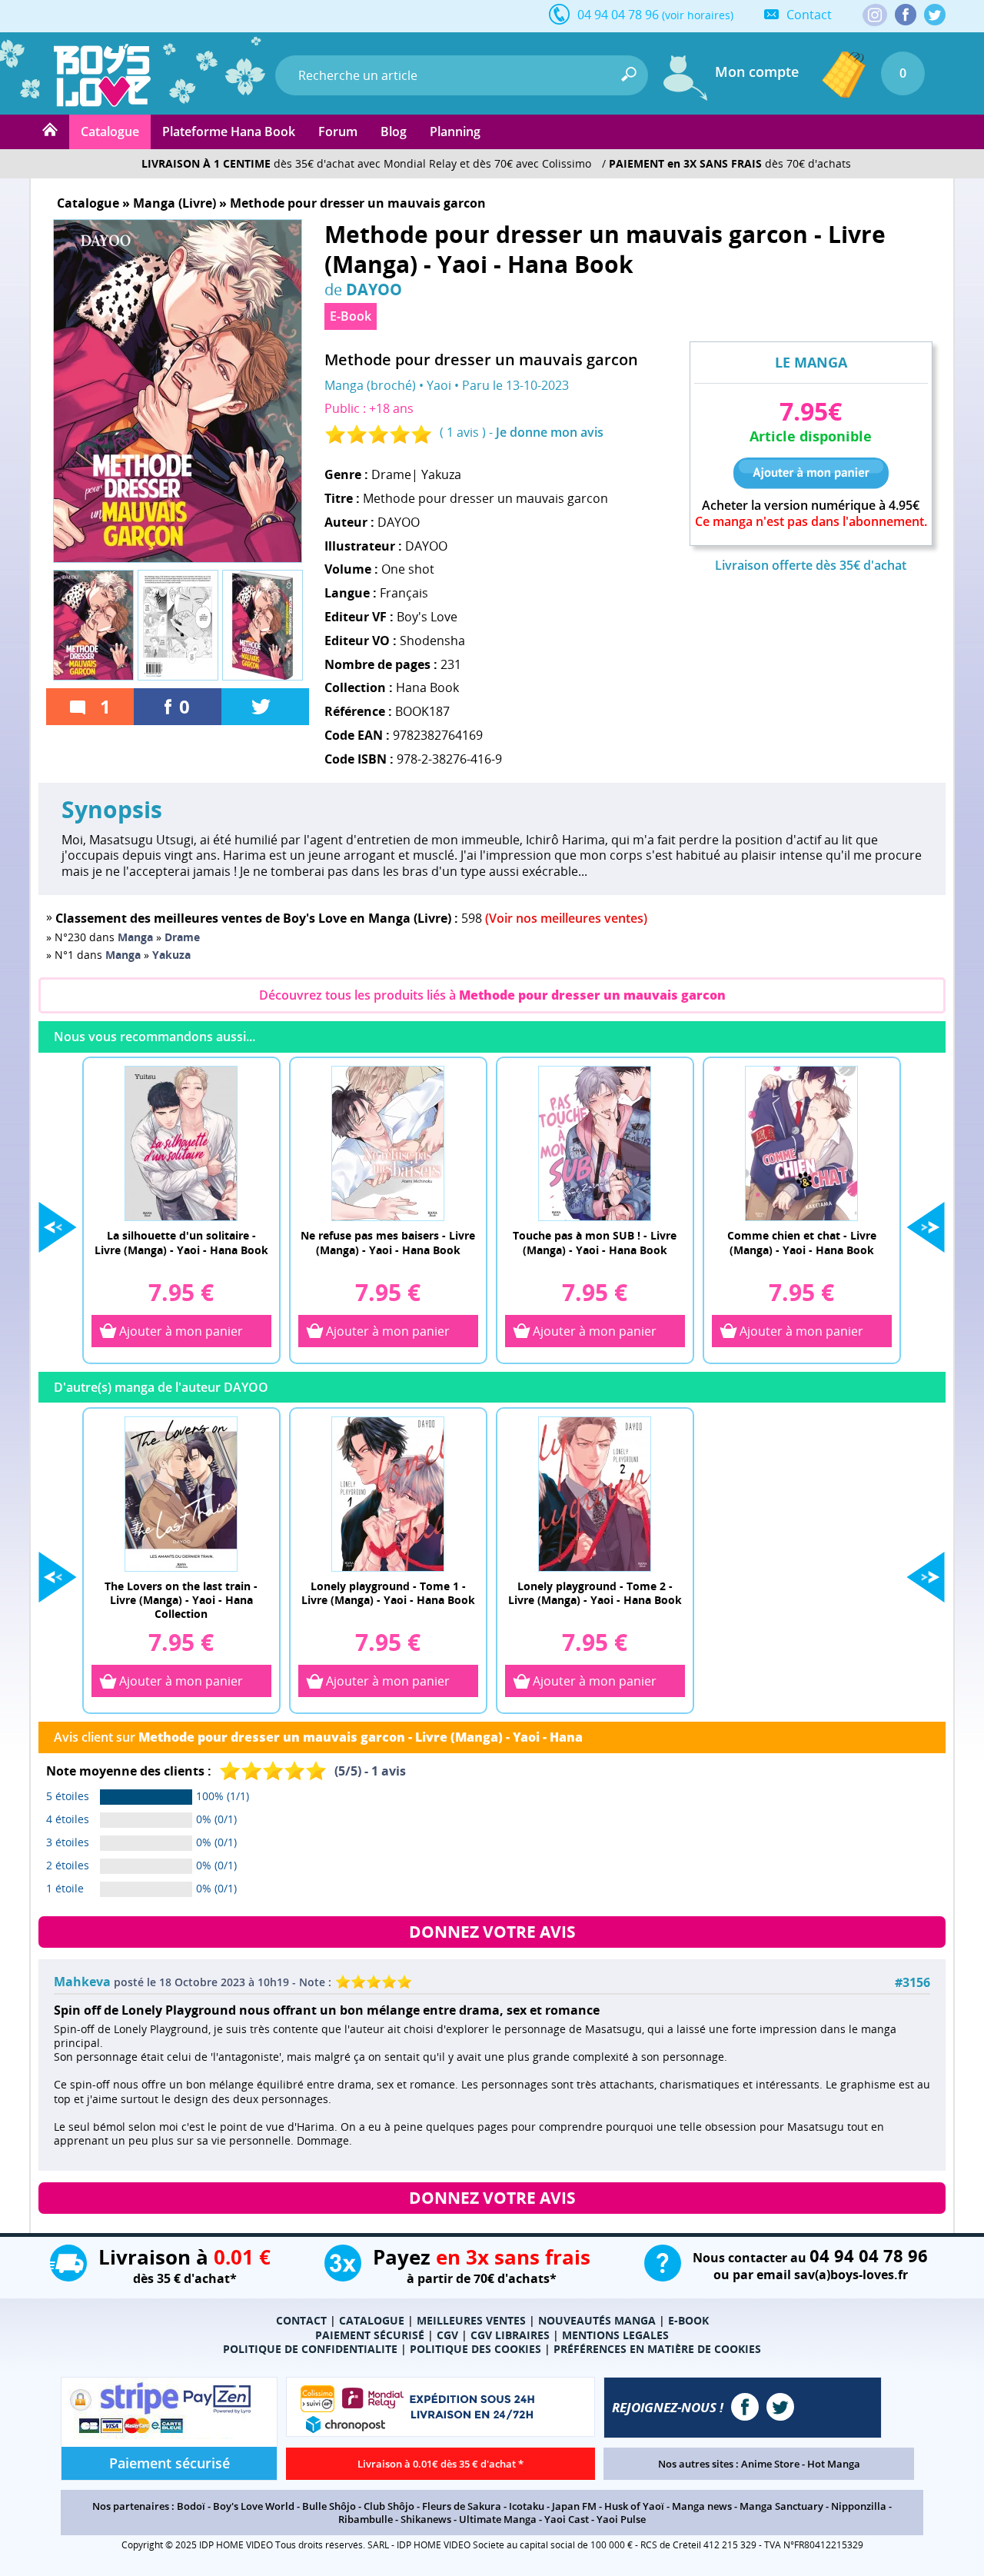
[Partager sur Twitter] (265, 707)
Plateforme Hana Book (229, 131)
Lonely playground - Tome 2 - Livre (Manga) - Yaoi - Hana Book (595, 1593)
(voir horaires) (698, 15)
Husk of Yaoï (634, 2506)
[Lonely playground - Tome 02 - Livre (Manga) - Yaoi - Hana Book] (595, 1493)
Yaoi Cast (567, 2519)
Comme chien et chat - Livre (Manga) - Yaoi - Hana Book (802, 1242)
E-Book (351, 316)
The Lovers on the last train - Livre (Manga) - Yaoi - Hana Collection (181, 1599)
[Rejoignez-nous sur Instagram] (875, 16)
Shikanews (426, 2519)
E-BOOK (688, 2320)
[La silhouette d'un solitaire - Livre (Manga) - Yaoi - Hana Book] (181, 1143)
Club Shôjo (389, 2506)
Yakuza (441, 474)
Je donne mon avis (550, 432)
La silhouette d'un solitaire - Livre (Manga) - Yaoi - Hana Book (181, 1242)
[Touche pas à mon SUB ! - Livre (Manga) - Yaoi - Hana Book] (595, 1143)
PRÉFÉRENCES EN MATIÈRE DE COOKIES (657, 2349)
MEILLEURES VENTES (471, 2320)
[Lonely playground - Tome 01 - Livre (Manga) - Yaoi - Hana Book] (388, 1493)
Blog (394, 131)
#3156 (913, 1983)
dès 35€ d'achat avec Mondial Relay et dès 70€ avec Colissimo (366, 163)
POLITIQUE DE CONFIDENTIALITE (310, 2349)
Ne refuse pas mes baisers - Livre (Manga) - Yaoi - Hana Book (388, 1242)
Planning (455, 131)
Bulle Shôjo (329, 2506)
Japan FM (574, 2506)
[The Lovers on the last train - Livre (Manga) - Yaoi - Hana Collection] (181, 1493)
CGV (447, 2335)
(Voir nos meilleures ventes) (566, 918)
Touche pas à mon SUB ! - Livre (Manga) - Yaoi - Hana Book (595, 1242)
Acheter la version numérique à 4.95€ (811, 506)
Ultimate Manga (498, 2519)
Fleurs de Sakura (462, 2506)
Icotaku (527, 2506)
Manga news (702, 2506)
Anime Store (770, 2464)
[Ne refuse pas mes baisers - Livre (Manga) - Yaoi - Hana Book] (388, 1143)
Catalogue (110, 131)
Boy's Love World (254, 2506)
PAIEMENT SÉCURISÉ (370, 2335)
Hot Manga (834, 2464)
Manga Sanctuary (781, 2506)
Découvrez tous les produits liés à (492, 995)
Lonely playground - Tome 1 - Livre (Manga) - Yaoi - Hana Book (388, 1593)
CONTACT (301, 2320)
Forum (338, 131)
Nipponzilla (859, 2506)
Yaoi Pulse (621, 2519)
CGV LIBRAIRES (510, 2335)
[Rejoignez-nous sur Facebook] (906, 15)
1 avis (463, 432)
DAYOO (374, 289)
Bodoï (191, 2506)
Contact (809, 15)
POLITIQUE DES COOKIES (475, 2349)
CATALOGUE (372, 2320)
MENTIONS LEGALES (615, 2335)
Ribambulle (366, 2519)
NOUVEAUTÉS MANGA (597, 2320)
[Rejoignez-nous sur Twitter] (935, 15)
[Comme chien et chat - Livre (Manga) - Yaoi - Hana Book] (802, 1143)
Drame (391, 474)
